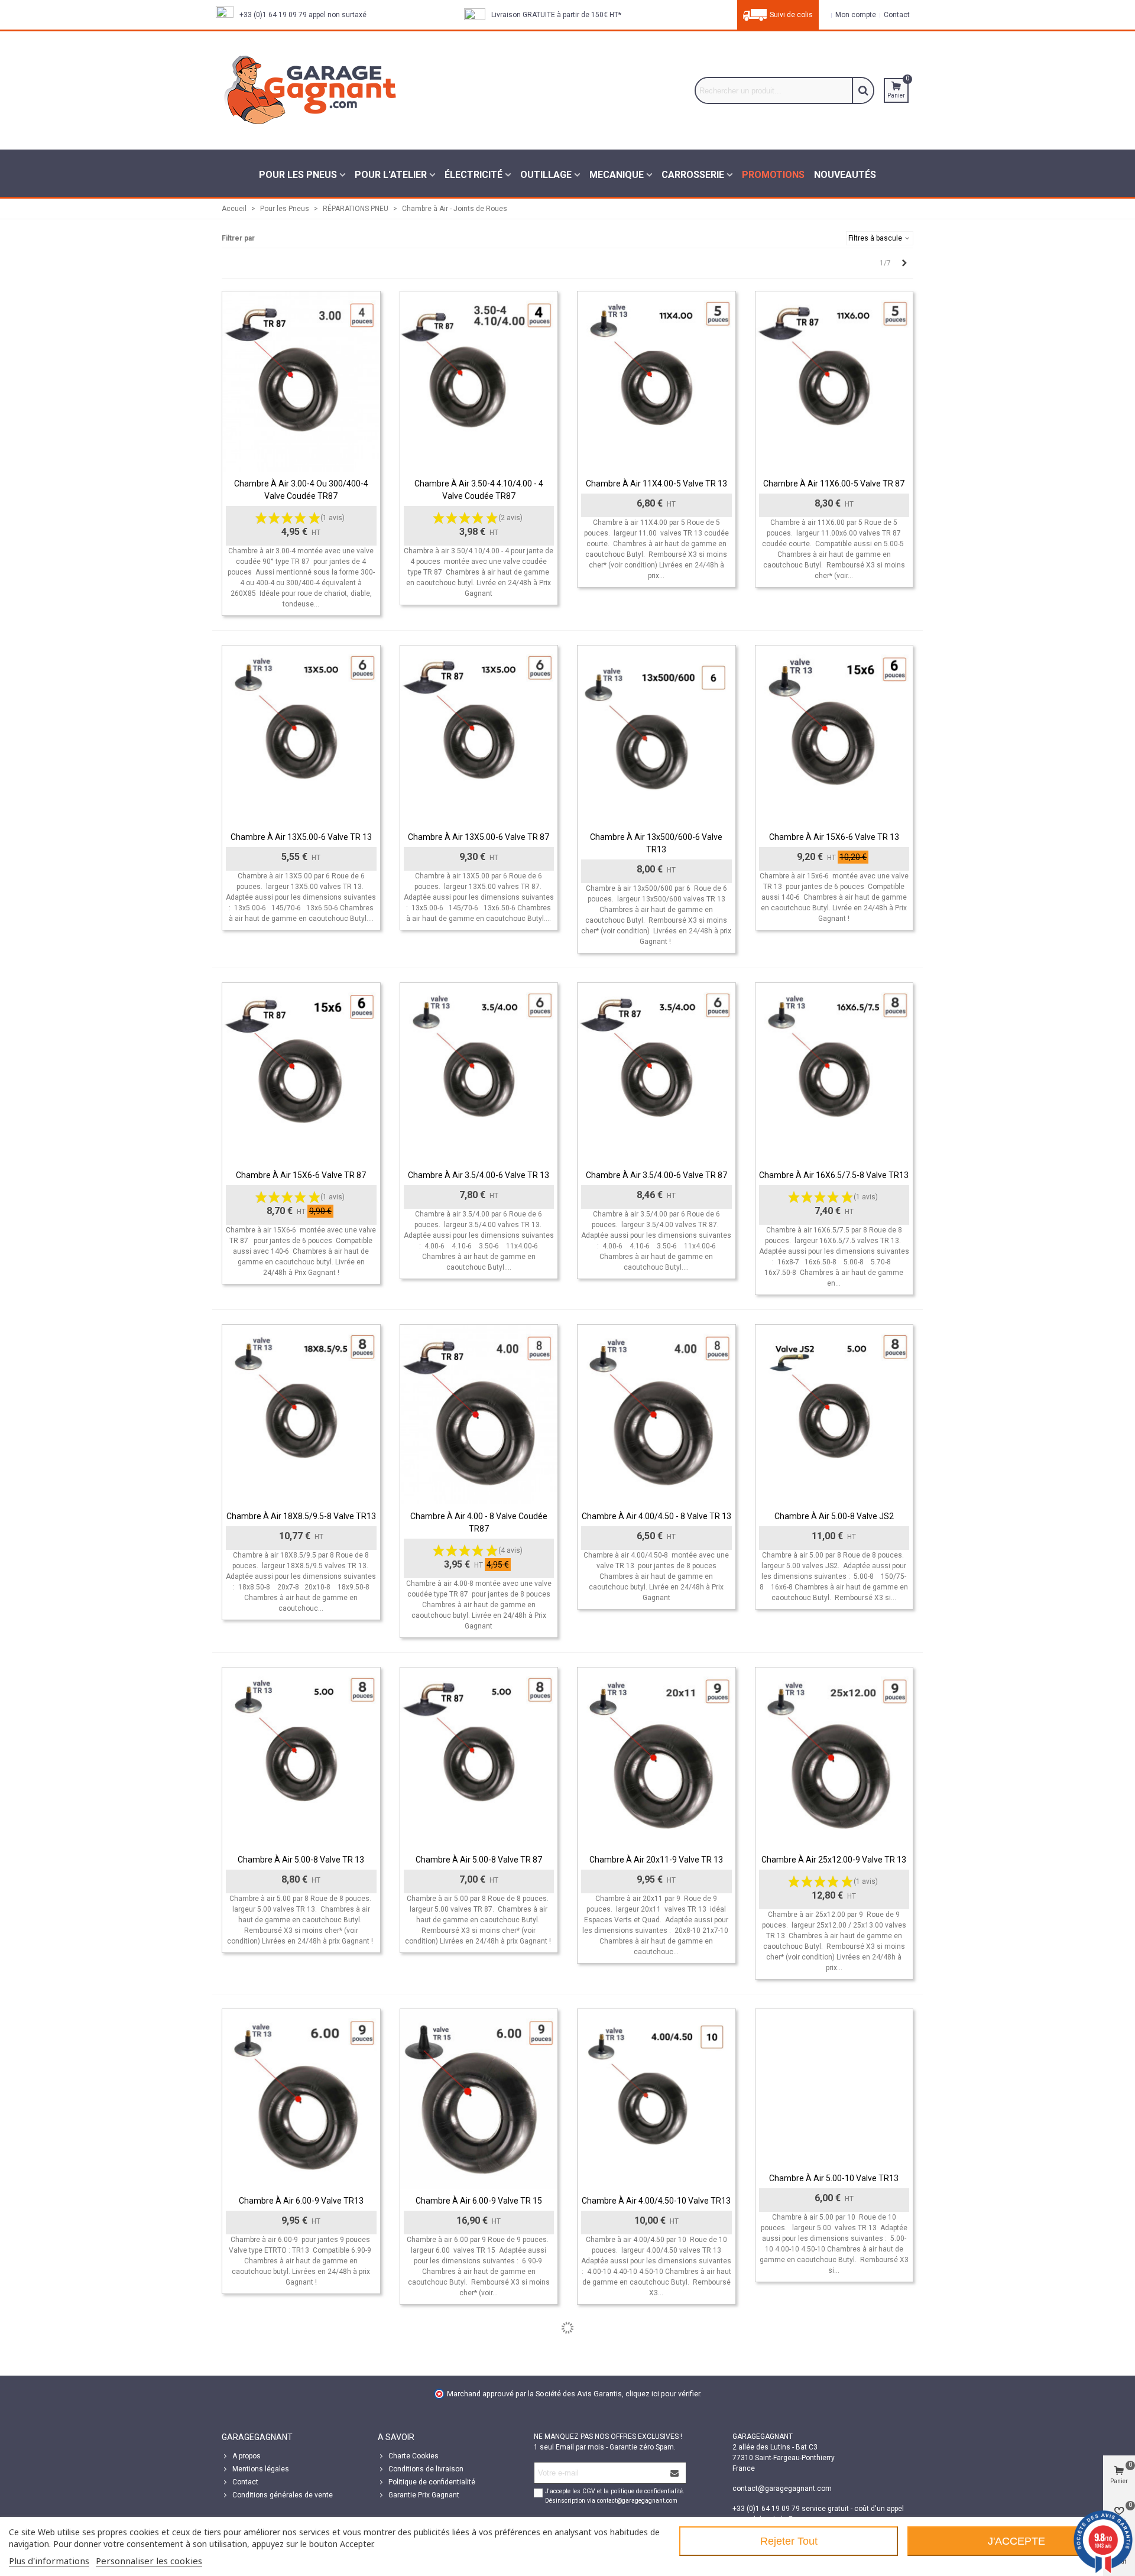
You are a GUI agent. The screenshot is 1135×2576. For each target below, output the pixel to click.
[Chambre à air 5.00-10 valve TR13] (834, 2088)
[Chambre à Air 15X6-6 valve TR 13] (834, 736)
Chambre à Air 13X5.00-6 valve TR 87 (479, 837)
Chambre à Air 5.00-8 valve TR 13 (301, 1860)
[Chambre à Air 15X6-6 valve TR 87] (301, 1073)
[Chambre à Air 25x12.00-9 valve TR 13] (834, 1758)
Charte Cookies (414, 2456)
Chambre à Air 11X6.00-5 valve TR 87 (834, 484)
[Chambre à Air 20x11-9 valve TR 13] (656, 1758)
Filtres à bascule (876, 238)
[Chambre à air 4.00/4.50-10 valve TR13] (656, 2099)
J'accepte (1016, 2541)
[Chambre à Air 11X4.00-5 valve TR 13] (656, 382)
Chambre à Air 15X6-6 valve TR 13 (834, 837)
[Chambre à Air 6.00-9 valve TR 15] (479, 2099)
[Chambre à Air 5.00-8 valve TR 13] (301, 1758)
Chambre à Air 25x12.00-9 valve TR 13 (834, 1860)
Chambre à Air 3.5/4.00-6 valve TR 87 (656, 1175)
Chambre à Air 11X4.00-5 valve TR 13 (656, 484)
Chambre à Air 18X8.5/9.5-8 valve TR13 (301, 1516)
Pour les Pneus (298, 175)
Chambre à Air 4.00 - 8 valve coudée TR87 (479, 1522)
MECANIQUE (617, 175)
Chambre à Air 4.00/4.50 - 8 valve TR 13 (656, 1516)
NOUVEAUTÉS (845, 175)
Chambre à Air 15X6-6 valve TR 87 (301, 1175)
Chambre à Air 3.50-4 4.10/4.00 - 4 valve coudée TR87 (479, 490)
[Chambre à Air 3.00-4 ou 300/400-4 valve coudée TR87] (301, 382)
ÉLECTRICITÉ (474, 175)
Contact (245, 2482)
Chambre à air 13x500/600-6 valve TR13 (656, 843)
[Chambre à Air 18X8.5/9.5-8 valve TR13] (301, 1415)
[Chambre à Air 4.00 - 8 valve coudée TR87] (479, 1415)
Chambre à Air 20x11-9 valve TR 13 (656, 1860)
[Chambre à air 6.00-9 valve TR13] (301, 2099)
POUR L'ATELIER (391, 175)
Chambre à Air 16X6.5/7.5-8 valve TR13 (834, 1175)
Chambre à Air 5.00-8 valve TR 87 (479, 1860)
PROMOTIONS (773, 175)
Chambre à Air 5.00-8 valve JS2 (834, 1516)
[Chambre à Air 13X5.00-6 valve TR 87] (479, 736)
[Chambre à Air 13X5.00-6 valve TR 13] (301, 736)
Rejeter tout (789, 2541)
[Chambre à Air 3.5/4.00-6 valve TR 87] (656, 1073)
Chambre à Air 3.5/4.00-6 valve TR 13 (479, 1175)
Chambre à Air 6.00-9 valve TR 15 (479, 2201)
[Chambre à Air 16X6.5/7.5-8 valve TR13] (834, 1073)
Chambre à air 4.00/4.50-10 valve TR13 (656, 2201)
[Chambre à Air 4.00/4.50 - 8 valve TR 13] (656, 1415)
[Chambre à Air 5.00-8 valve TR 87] (479, 1758)
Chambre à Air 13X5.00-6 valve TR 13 (301, 837)
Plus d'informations (49, 2561)
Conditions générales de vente (283, 2495)
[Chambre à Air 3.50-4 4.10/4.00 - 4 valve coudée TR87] (479, 382)
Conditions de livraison (426, 2469)
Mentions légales (261, 2469)
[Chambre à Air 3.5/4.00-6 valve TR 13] (479, 1073)
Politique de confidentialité (432, 2482)
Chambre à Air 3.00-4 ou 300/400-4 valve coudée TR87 (301, 490)
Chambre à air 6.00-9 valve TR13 (301, 2201)
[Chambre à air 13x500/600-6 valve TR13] (656, 736)
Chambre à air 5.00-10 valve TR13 (834, 2178)
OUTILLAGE (546, 175)
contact (896, 15)
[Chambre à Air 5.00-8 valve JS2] (834, 1415)
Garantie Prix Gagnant (424, 2495)
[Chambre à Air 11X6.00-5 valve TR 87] (834, 382)
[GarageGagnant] (310, 90)
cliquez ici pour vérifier (663, 2394)
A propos (247, 2456)
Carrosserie (693, 175)
